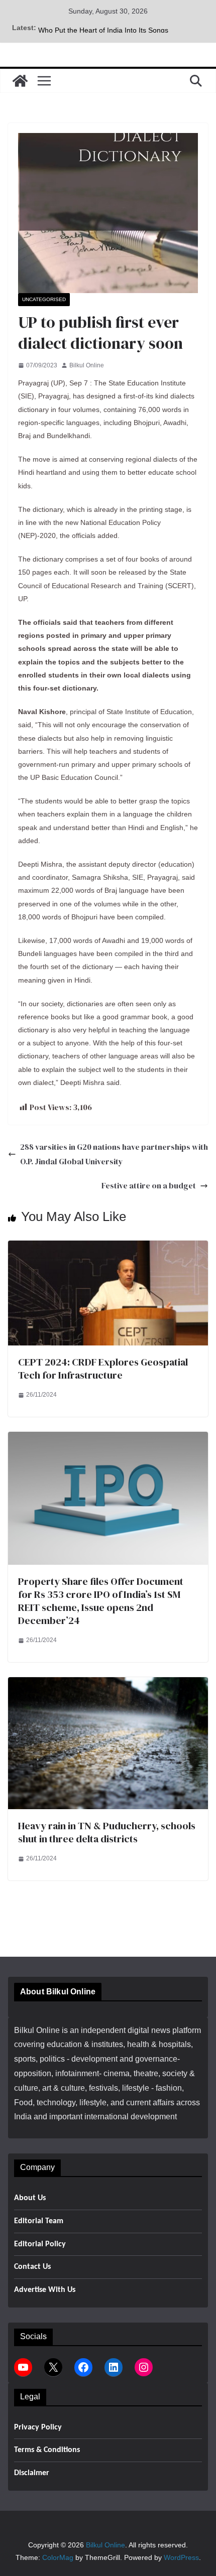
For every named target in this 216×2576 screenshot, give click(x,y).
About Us (30, 2198)
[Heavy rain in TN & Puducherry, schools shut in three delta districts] (108, 1684)
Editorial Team (39, 2221)
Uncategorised (44, 299)
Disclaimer (32, 2473)
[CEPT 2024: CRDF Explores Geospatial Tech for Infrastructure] (108, 1247)
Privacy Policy (38, 2427)
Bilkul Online (87, 365)
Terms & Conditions (47, 2450)
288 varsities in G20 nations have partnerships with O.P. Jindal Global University (114, 1154)
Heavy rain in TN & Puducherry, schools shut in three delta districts (107, 1832)
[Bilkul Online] (20, 81)
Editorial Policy (40, 2244)
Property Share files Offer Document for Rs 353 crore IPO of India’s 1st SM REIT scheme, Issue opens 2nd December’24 (101, 1601)
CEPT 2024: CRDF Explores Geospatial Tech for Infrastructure (103, 1369)
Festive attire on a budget (149, 1185)
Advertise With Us (45, 2290)
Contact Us (32, 2267)
